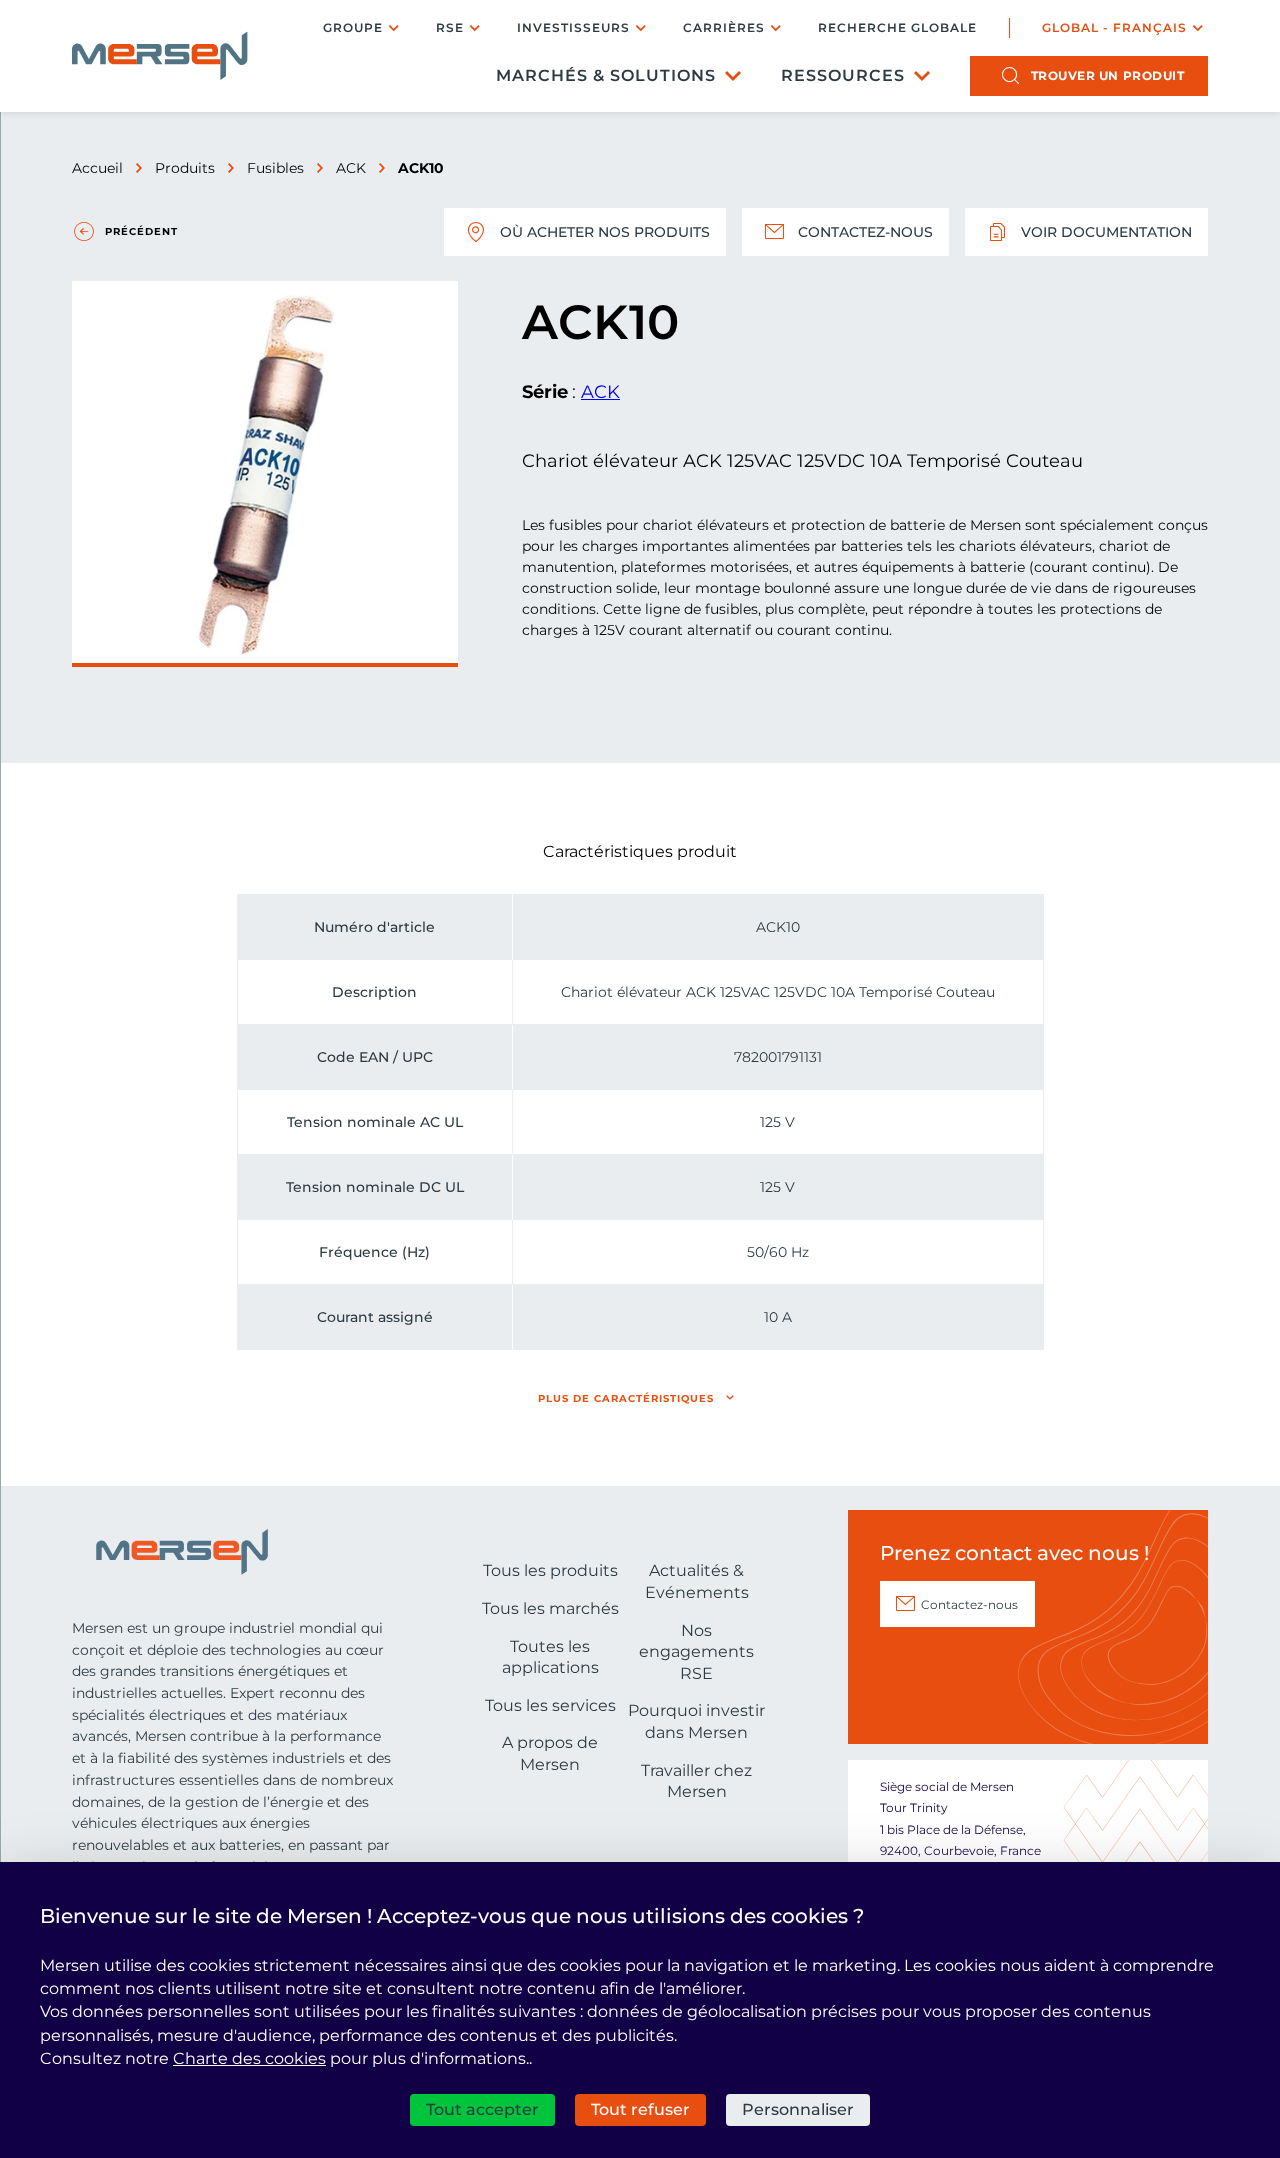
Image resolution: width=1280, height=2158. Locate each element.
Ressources (843, 75)
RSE (450, 27)
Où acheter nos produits (605, 232)
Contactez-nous (865, 232)
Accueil (97, 168)
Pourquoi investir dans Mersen (696, 1721)
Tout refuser (640, 2109)
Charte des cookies (249, 2058)
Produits (185, 168)
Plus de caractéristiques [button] (626, 1398)
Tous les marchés (550, 1608)
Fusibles (275, 168)
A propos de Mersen (550, 1753)
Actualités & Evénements (697, 1581)
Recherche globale (897, 28)
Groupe (353, 27)
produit (1108, 75)
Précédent (141, 231)
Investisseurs (573, 27)
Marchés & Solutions (606, 75)
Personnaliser (798, 2109)
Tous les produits (550, 1570)
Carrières (724, 27)
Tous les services (550, 1705)
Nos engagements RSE (696, 1652)
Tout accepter (482, 2109)
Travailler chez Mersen (696, 1781)
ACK (351, 168)
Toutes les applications (550, 1657)
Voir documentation (1106, 232)
